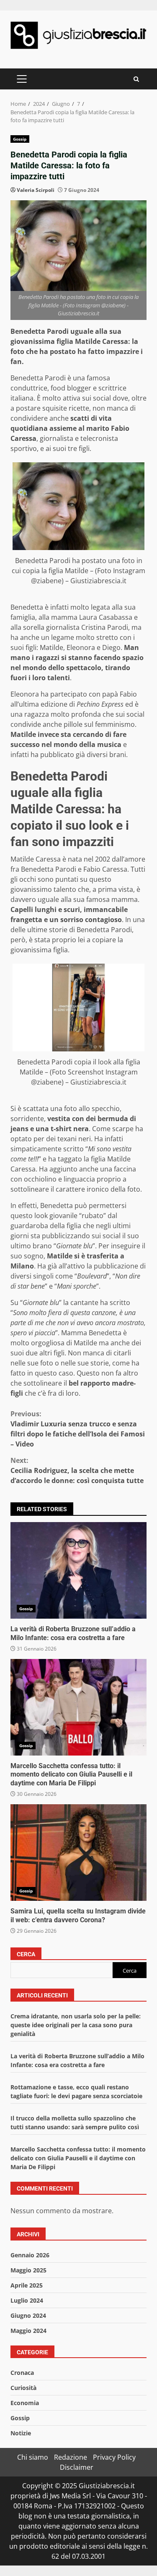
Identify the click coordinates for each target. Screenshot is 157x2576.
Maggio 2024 (28, 2331)
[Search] (136, 79)
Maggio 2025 (28, 2270)
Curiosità (23, 2388)
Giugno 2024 (28, 2315)
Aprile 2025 (27, 2285)
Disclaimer (77, 2467)
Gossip (20, 139)
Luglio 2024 (27, 2300)
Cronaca (22, 2373)
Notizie (21, 2433)
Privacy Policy (114, 2457)
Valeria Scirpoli (36, 190)
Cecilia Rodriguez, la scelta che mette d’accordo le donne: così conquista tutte (77, 1470)
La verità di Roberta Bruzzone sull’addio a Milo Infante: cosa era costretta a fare (78, 1570)
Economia (25, 2403)
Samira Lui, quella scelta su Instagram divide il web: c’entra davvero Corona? (78, 1853)
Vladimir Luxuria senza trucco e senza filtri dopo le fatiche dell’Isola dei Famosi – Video (78, 1429)
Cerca (26, 1954)
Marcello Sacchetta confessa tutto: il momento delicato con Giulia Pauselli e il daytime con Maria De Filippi (78, 1707)
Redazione (71, 2457)
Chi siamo (33, 2457)
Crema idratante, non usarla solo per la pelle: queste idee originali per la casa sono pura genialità (76, 2025)
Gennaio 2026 (30, 2255)
